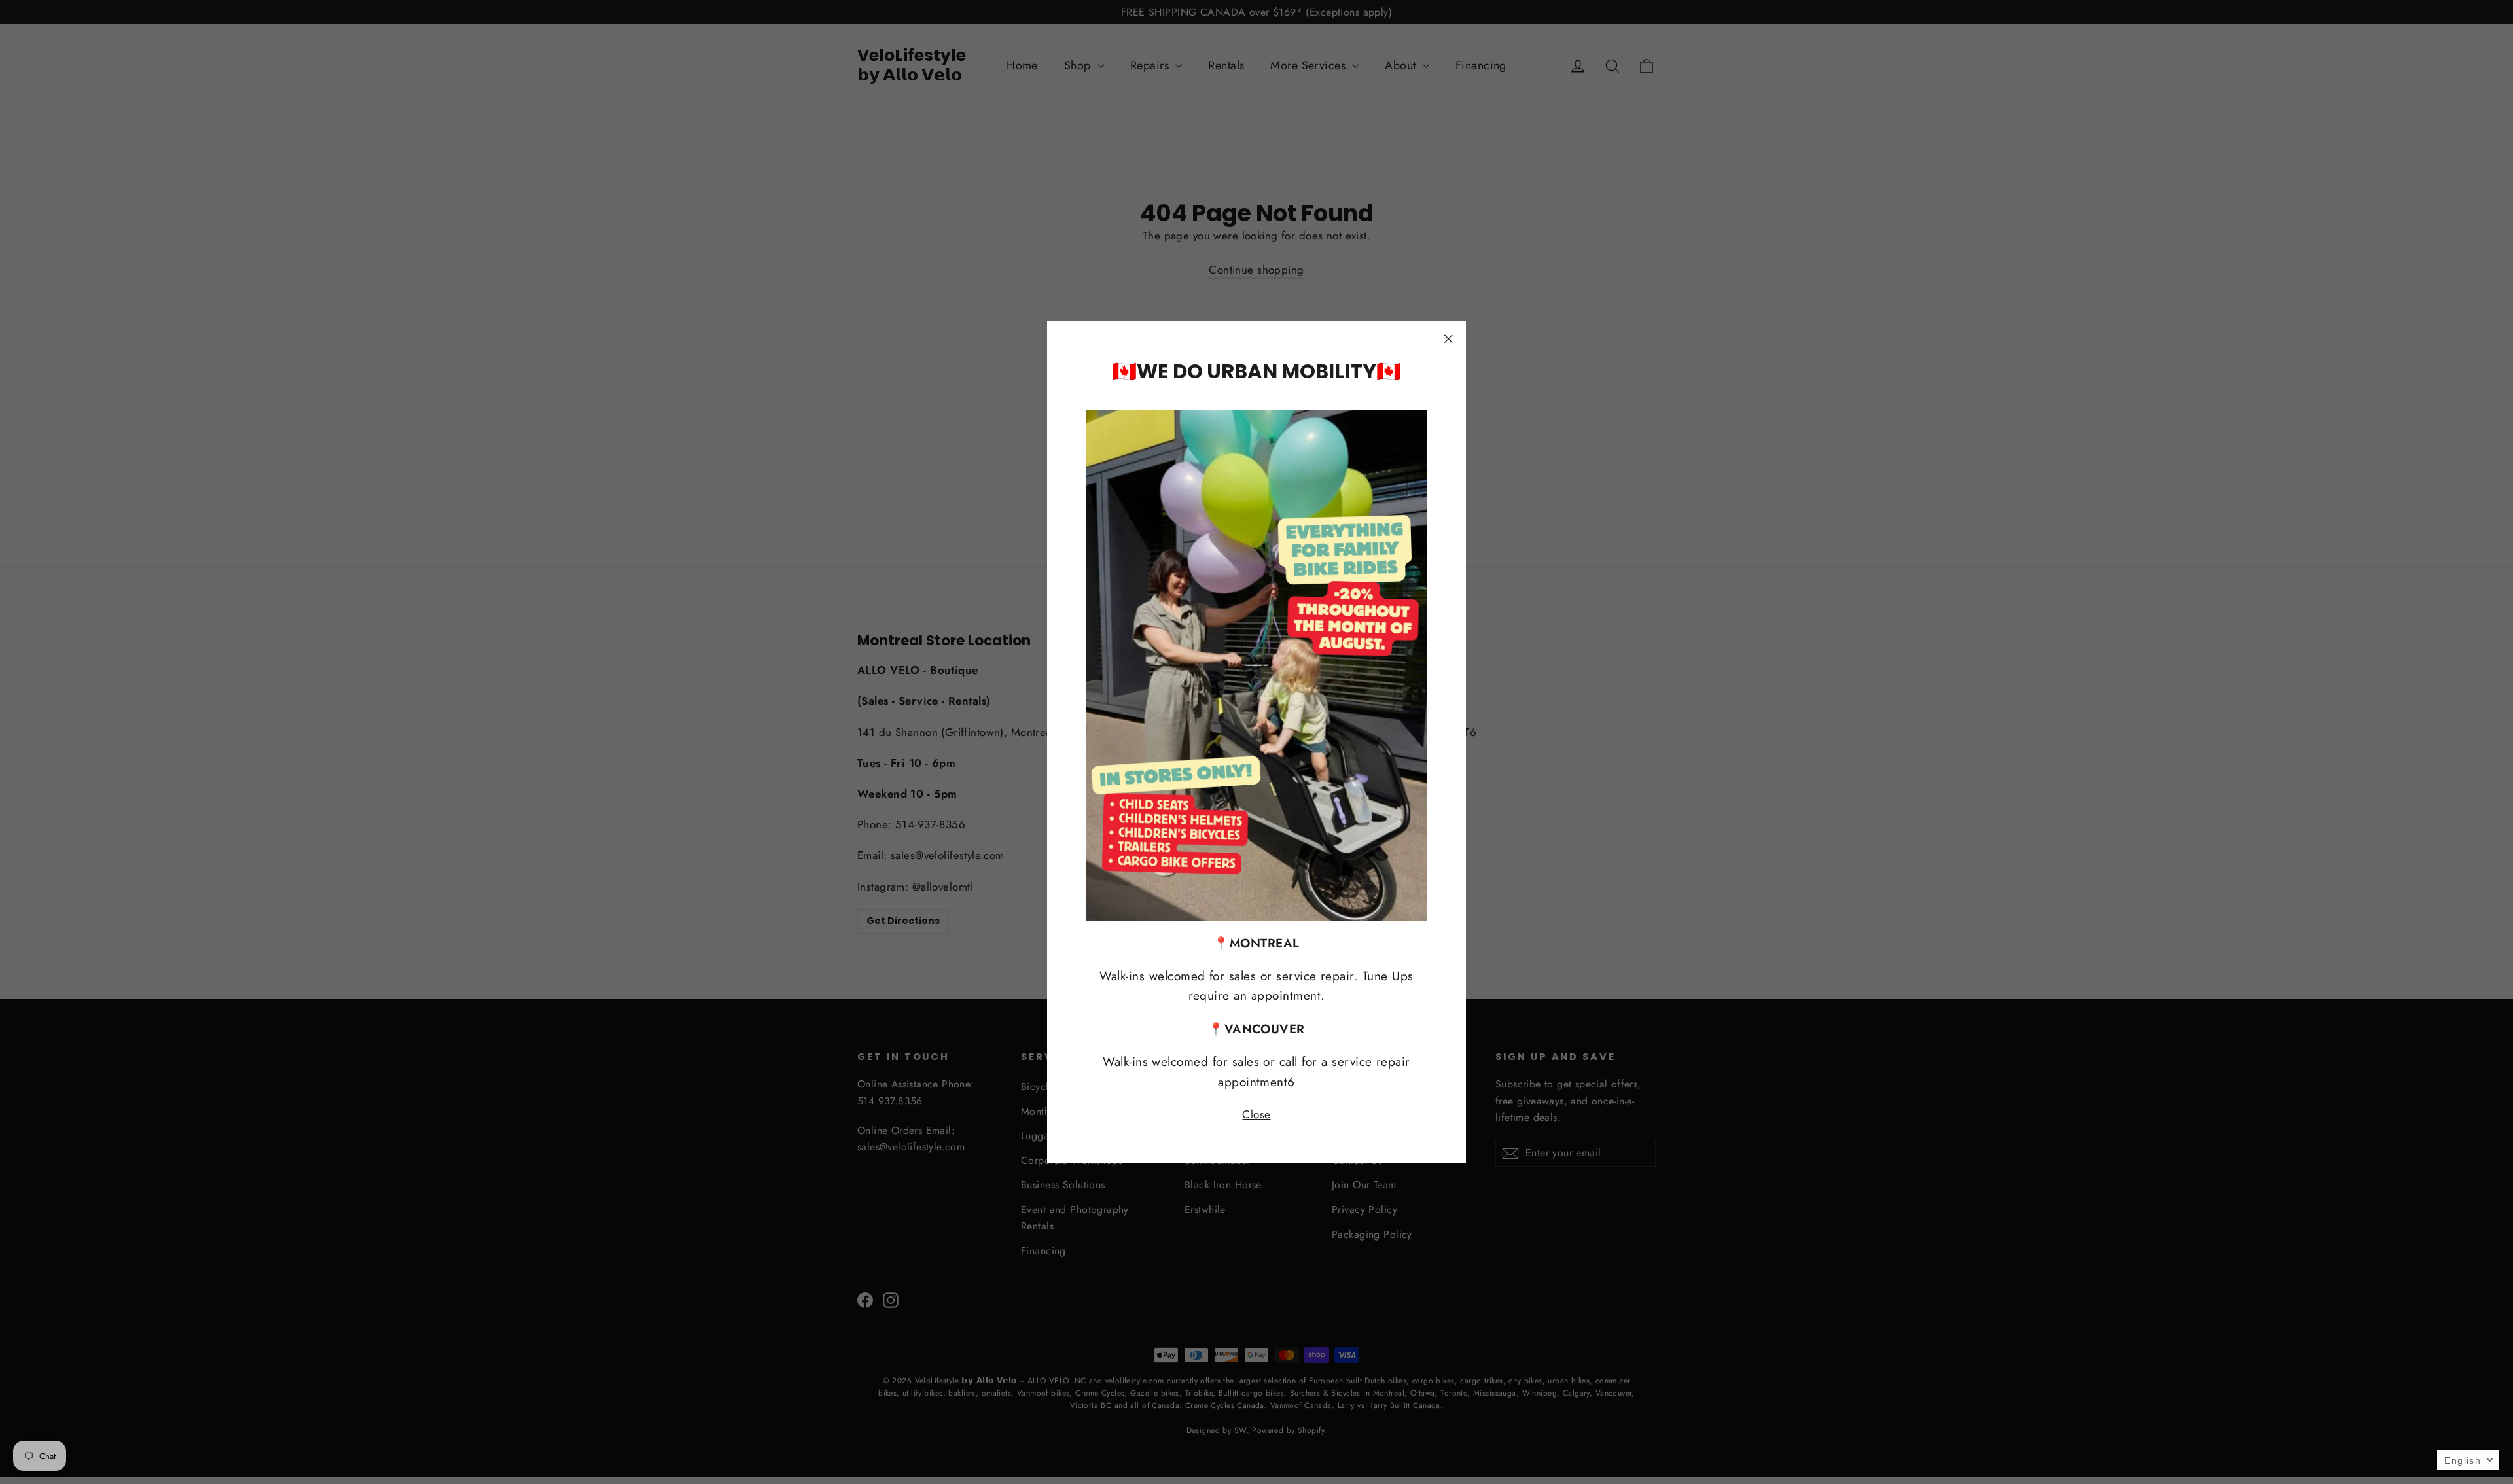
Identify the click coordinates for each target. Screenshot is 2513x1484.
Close (1256, 1114)
